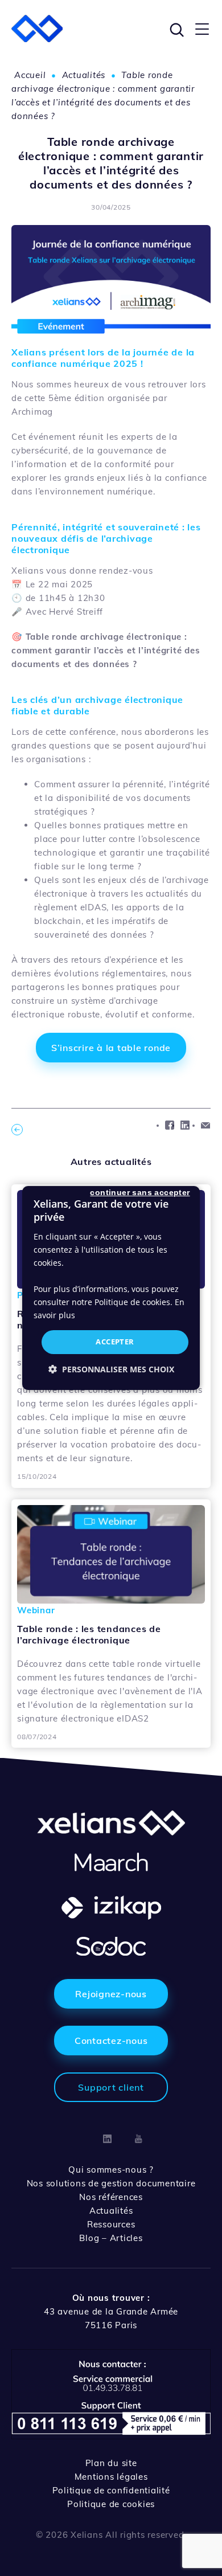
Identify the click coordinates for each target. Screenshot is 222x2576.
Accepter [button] (115, 1342)
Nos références (111, 2197)
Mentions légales (111, 2477)
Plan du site (111, 2463)
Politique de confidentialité (111, 2490)
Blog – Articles (111, 2238)
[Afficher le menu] (202, 28)
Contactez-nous (111, 2041)
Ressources (111, 2224)
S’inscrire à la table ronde (111, 1048)
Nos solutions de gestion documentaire (111, 2183)
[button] (111, 1369)
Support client (111, 2087)
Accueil (30, 75)
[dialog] (111, 1288)
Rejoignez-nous (111, 1994)
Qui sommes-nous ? (111, 2170)
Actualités (84, 75)
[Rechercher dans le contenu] (175, 28)
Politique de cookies (111, 2504)
